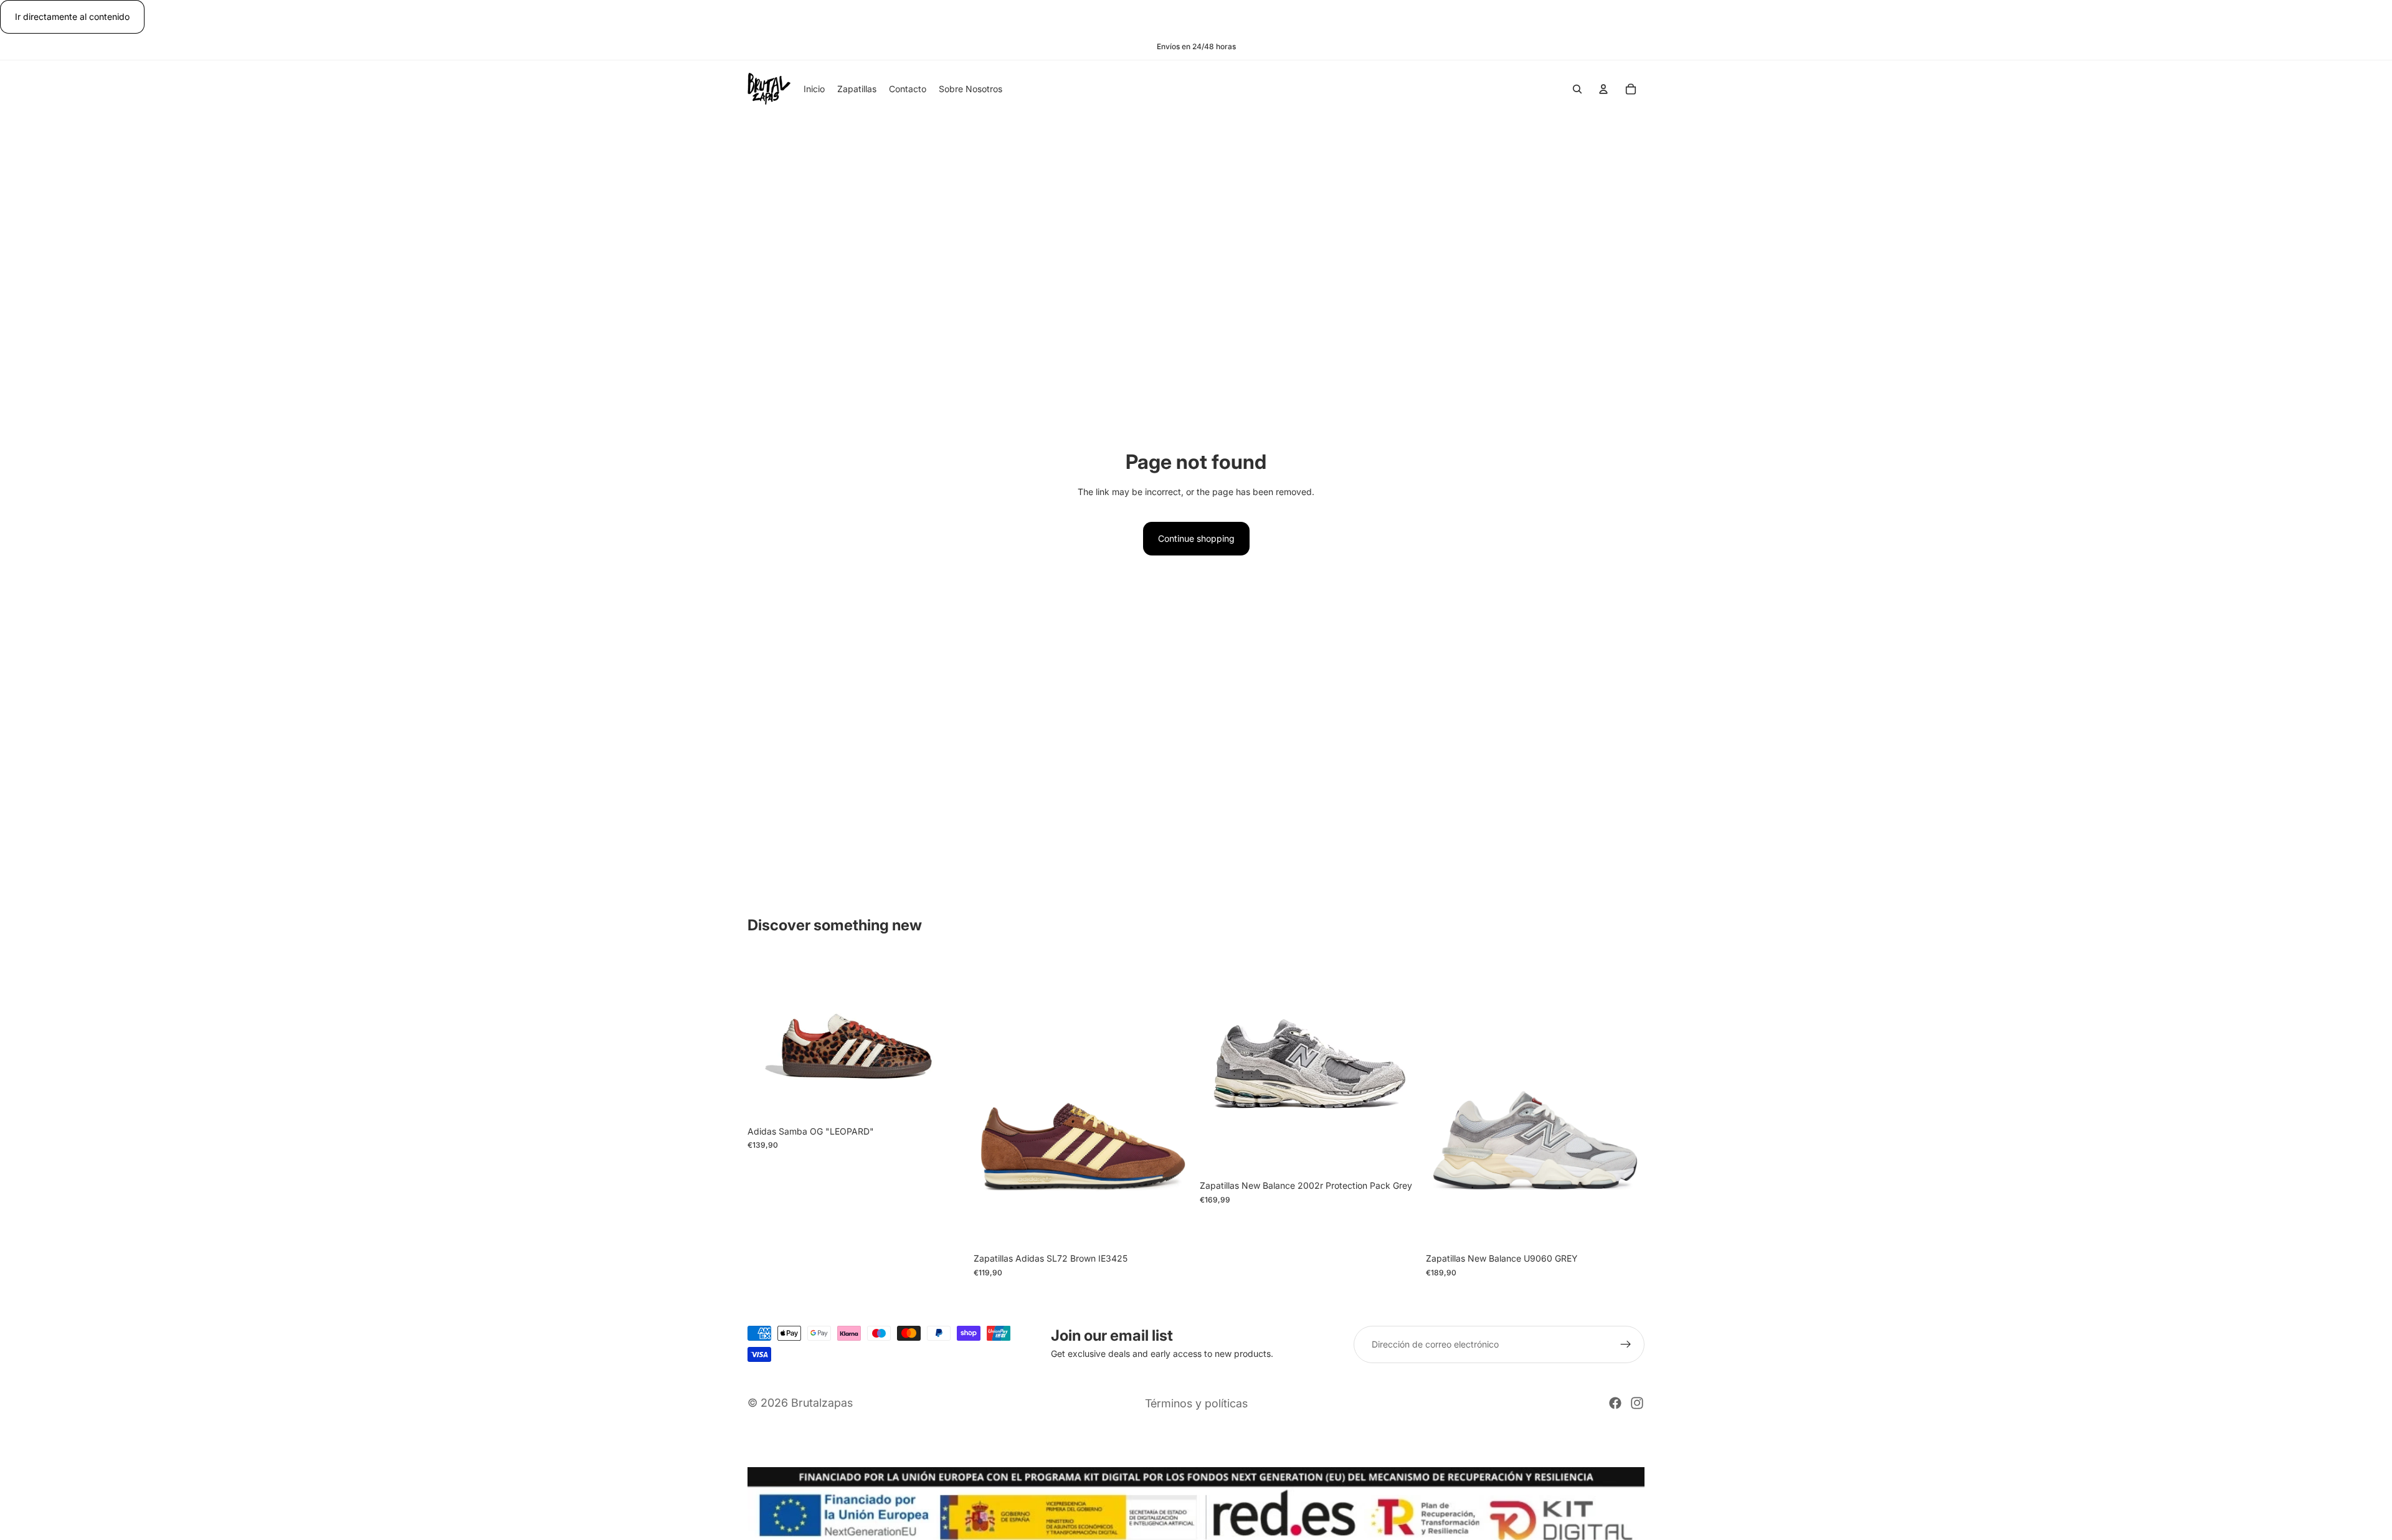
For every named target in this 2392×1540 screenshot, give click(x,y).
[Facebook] (1615, 1403)
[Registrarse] (1626, 1344)
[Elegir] (947, 1100)
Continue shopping (1196, 538)
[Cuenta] (1603, 90)
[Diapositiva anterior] (766, 1037)
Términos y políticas (1196, 1403)
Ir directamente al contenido (72, 17)
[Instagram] (1637, 1403)
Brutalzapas (822, 1403)
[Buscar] (1577, 90)
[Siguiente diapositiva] (947, 1037)
